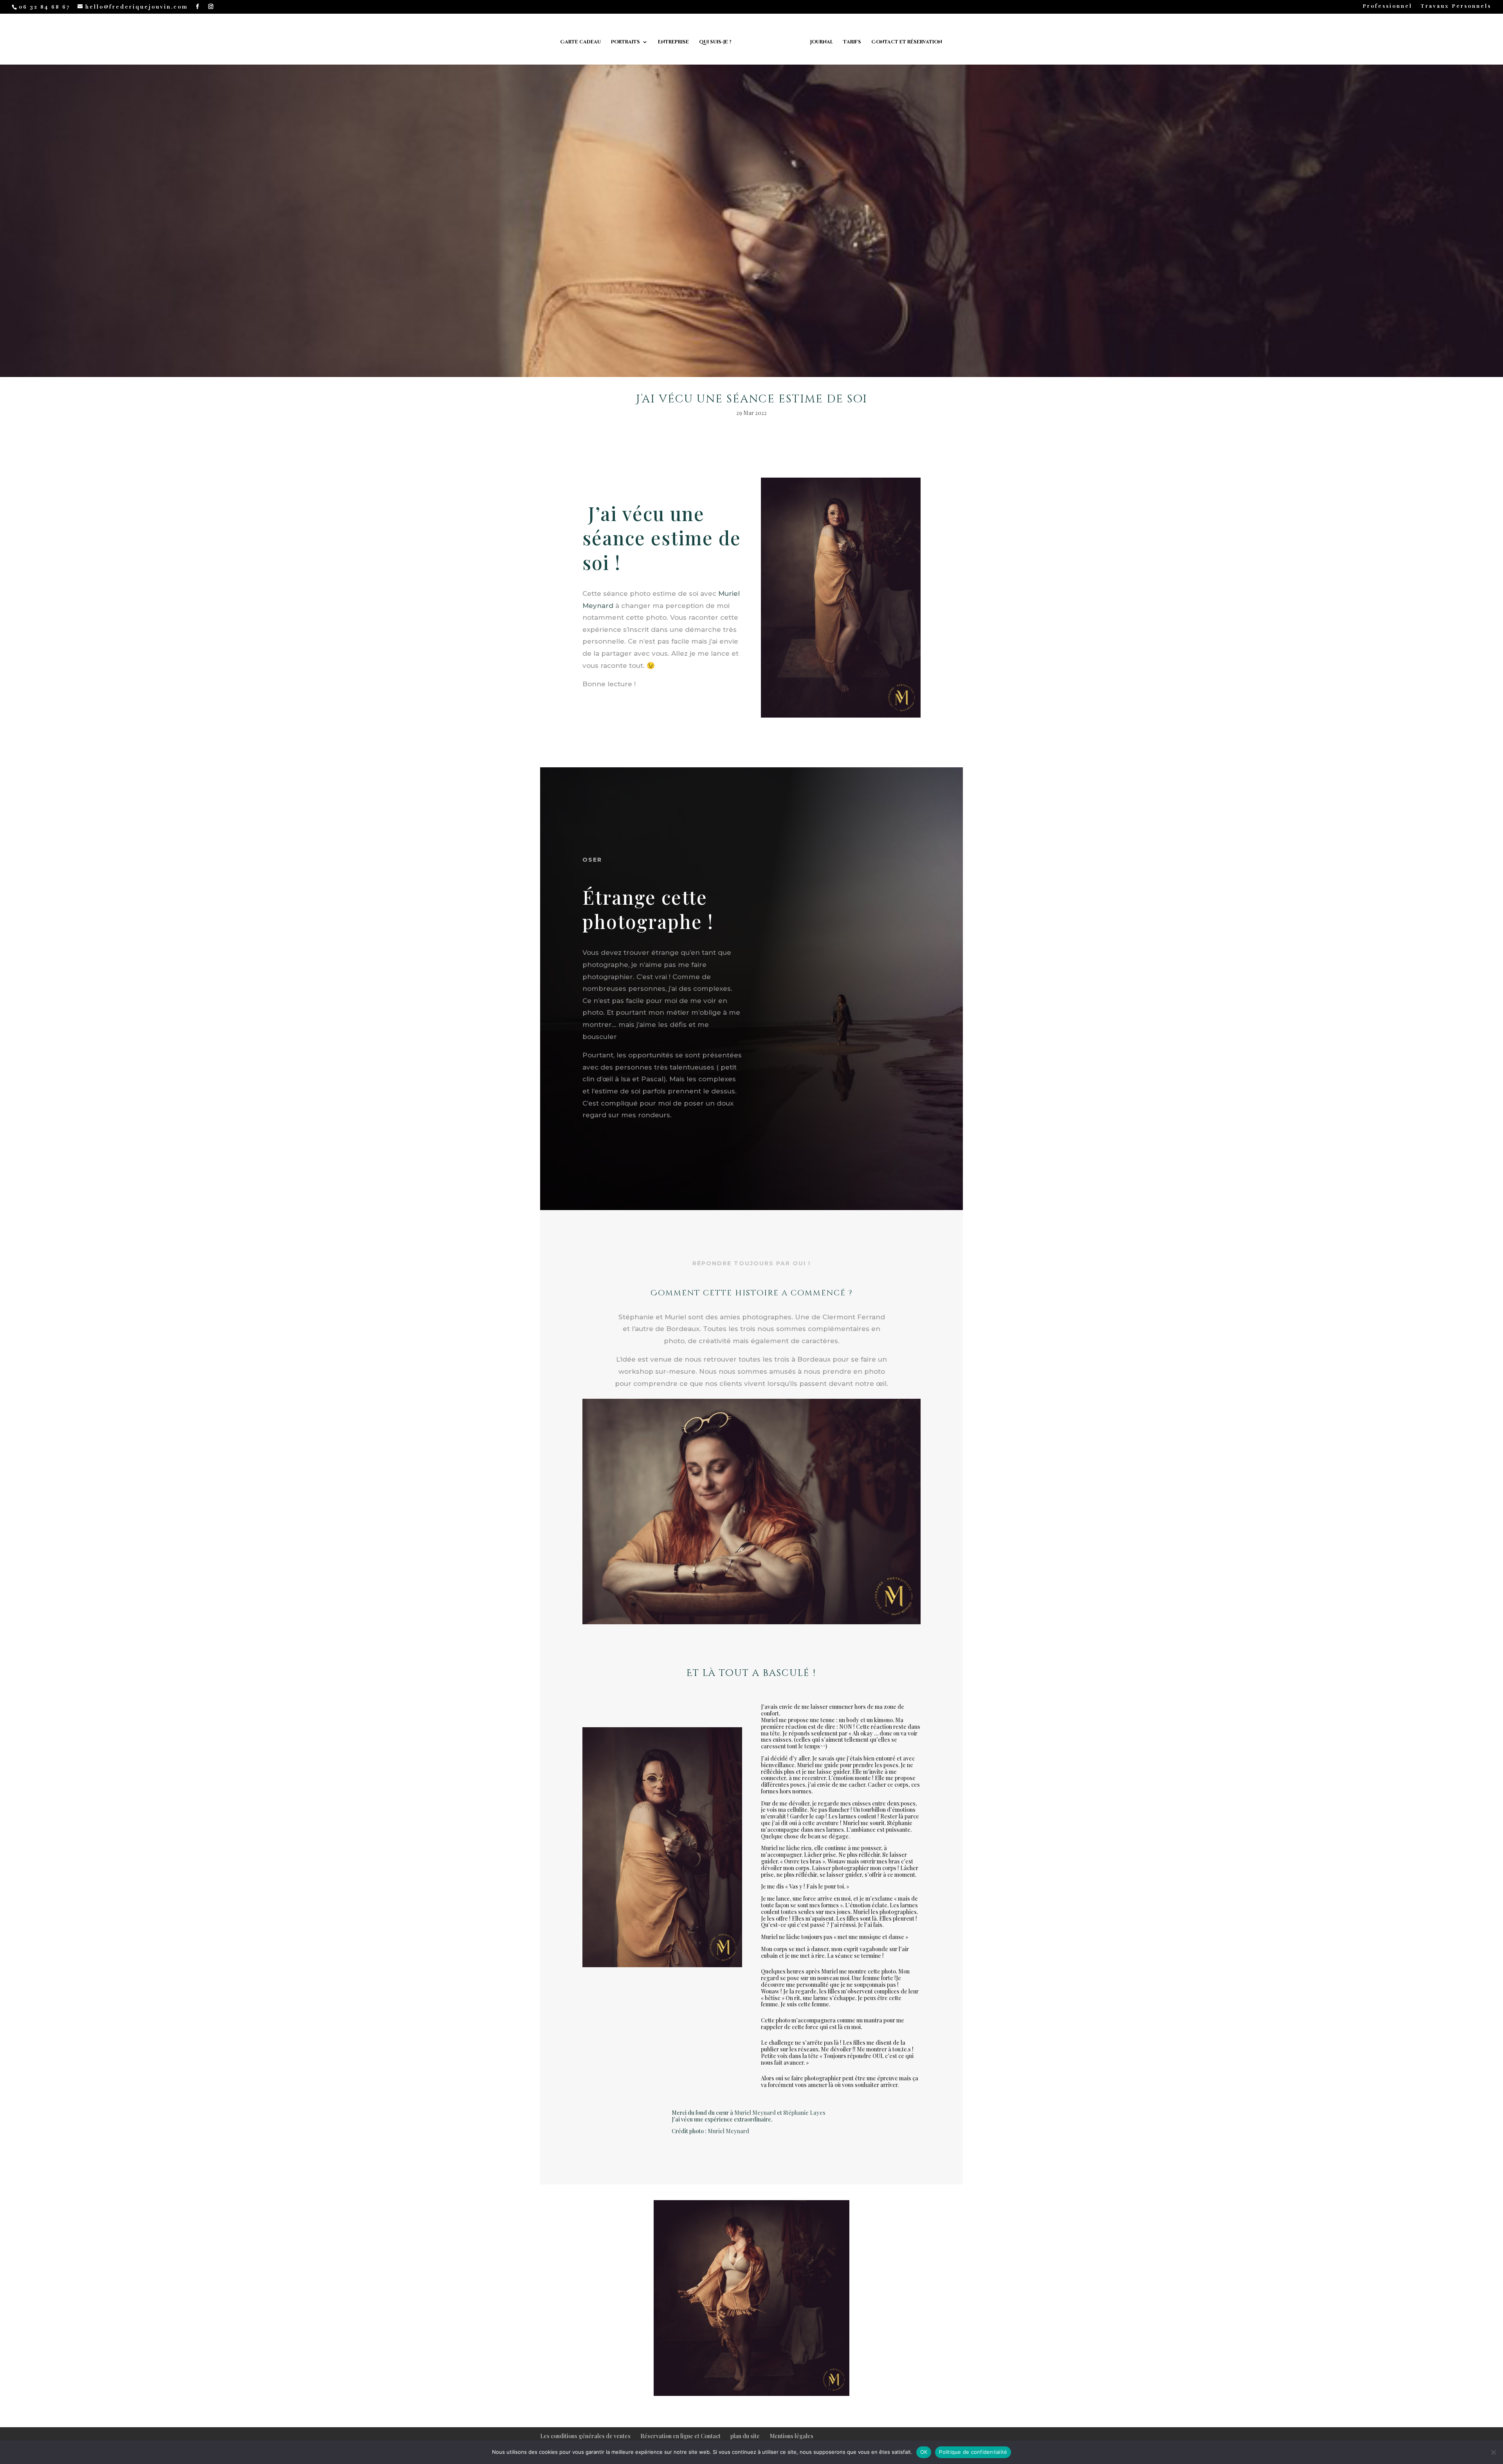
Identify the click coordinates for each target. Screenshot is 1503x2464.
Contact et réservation (907, 42)
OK (924, 2452)
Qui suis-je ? (715, 42)
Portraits (625, 42)
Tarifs (852, 42)
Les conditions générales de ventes (585, 2436)
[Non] (1493, 2452)
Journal (822, 42)
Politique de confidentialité (973, 2452)
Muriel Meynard (755, 2113)
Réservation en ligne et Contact (680, 2436)
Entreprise (673, 42)
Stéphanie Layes (804, 2113)
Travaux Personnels (1456, 7)
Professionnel (1387, 7)
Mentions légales (791, 2436)
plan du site (745, 2436)
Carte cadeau (580, 42)
